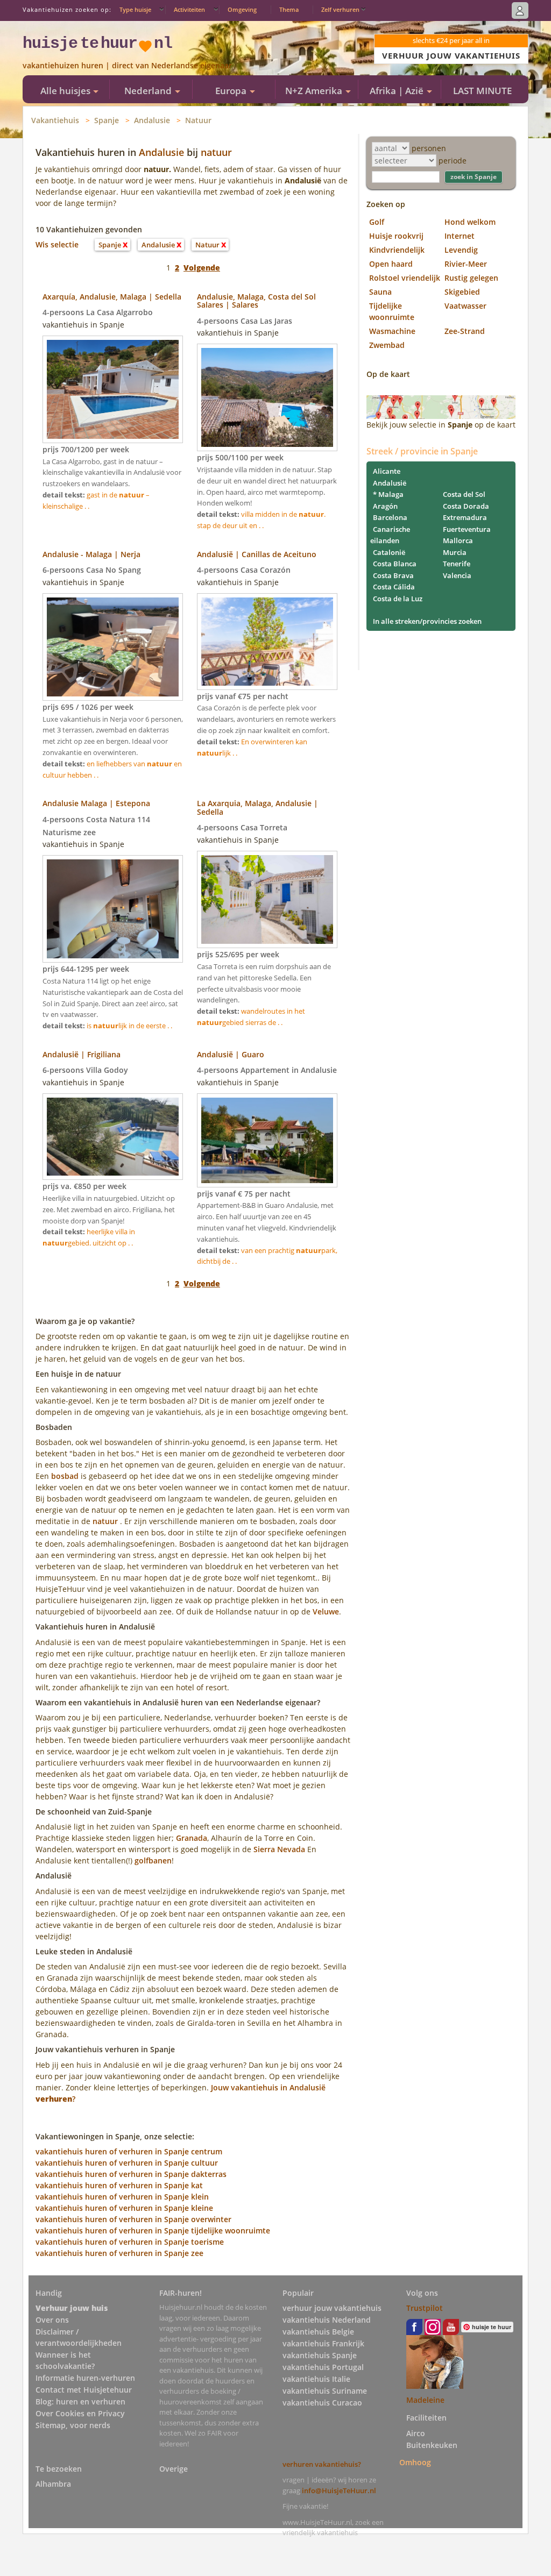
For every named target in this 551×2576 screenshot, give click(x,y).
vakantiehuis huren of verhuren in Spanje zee (119, 2253)
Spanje (107, 120)
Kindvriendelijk (397, 250)
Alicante (387, 471)
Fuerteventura (467, 529)
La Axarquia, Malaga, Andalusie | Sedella (257, 807)
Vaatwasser (465, 306)
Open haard (391, 264)
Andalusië (390, 483)
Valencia (457, 575)
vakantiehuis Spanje (320, 2355)
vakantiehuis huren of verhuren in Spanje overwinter (133, 2219)
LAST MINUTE (482, 91)
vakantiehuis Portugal (323, 2367)
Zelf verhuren (340, 9)
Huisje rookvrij (396, 236)
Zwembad (387, 345)
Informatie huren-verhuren (85, 2378)
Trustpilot (425, 2308)
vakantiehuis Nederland (327, 2320)
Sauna (380, 292)
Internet (460, 236)
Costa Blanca (395, 564)
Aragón (385, 506)
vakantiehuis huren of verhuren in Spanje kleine (124, 2208)
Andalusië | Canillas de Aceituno (257, 554)
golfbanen (153, 1860)
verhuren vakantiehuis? (322, 2464)
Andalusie (152, 120)
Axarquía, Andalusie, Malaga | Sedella (112, 297)
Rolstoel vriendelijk (405, 278)
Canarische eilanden (390, 535)
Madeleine (425, 2400)
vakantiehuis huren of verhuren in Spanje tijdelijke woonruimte (153, 2230)
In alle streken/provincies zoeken (427, 621)
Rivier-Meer (466, 264)
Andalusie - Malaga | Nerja (91, 554)
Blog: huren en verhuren (80, 2401)
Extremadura (465, 517)
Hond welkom (470, 222)
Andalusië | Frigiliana (82, 1054)
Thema (289, 9)
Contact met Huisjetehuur (84, 2390)
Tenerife (457, 564)
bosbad (65, 1476)
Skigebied (462, 292)
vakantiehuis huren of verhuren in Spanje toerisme (130, 2242)
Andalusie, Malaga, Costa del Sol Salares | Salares (256, 301)
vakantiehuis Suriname (325, 2391)
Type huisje (135, 9)
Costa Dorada (466, 506)
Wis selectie (57, 244)
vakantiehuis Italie (316, 2379)
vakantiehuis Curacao (322, 2403)
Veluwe (326, 1611)
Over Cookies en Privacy (80, 2413)
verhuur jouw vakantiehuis (332, 2308)
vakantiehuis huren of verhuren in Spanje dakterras (131, 2174)
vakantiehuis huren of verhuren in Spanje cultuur (127, 2163)
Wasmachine (392, 331)
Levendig (461, 250)
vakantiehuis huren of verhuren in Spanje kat (119, 2185)
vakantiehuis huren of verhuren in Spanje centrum (129, 2151)
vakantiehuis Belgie (318, 2332)
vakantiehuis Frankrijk (323, 2343)
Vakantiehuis (55, 120)
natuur (216, 152)
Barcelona (390, 517)
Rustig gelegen (471, 278)
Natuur (198, 120)
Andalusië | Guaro (231, 1054)
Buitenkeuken (432, 2445)
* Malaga (388, 494)
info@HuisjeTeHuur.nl (339, 2490)
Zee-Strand (465, 331)
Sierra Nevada (279, 1849)
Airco (416, 2433)
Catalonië (389, 552)
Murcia (455, 552)
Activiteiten (189, 9)
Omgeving (242, 9)
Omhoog (415, 2462)
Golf (377, 222)
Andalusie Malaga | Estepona (96, 803)
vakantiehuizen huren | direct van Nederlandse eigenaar (127, 65)
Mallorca (458, 540)
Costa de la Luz (398, 599)
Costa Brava (393, 575)
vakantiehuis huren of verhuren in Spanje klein (122, 2197)
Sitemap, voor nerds (73, 2425)
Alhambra (53, 2484)
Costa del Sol (464, 494)
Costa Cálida (394, 587)
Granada (192, 1838)
